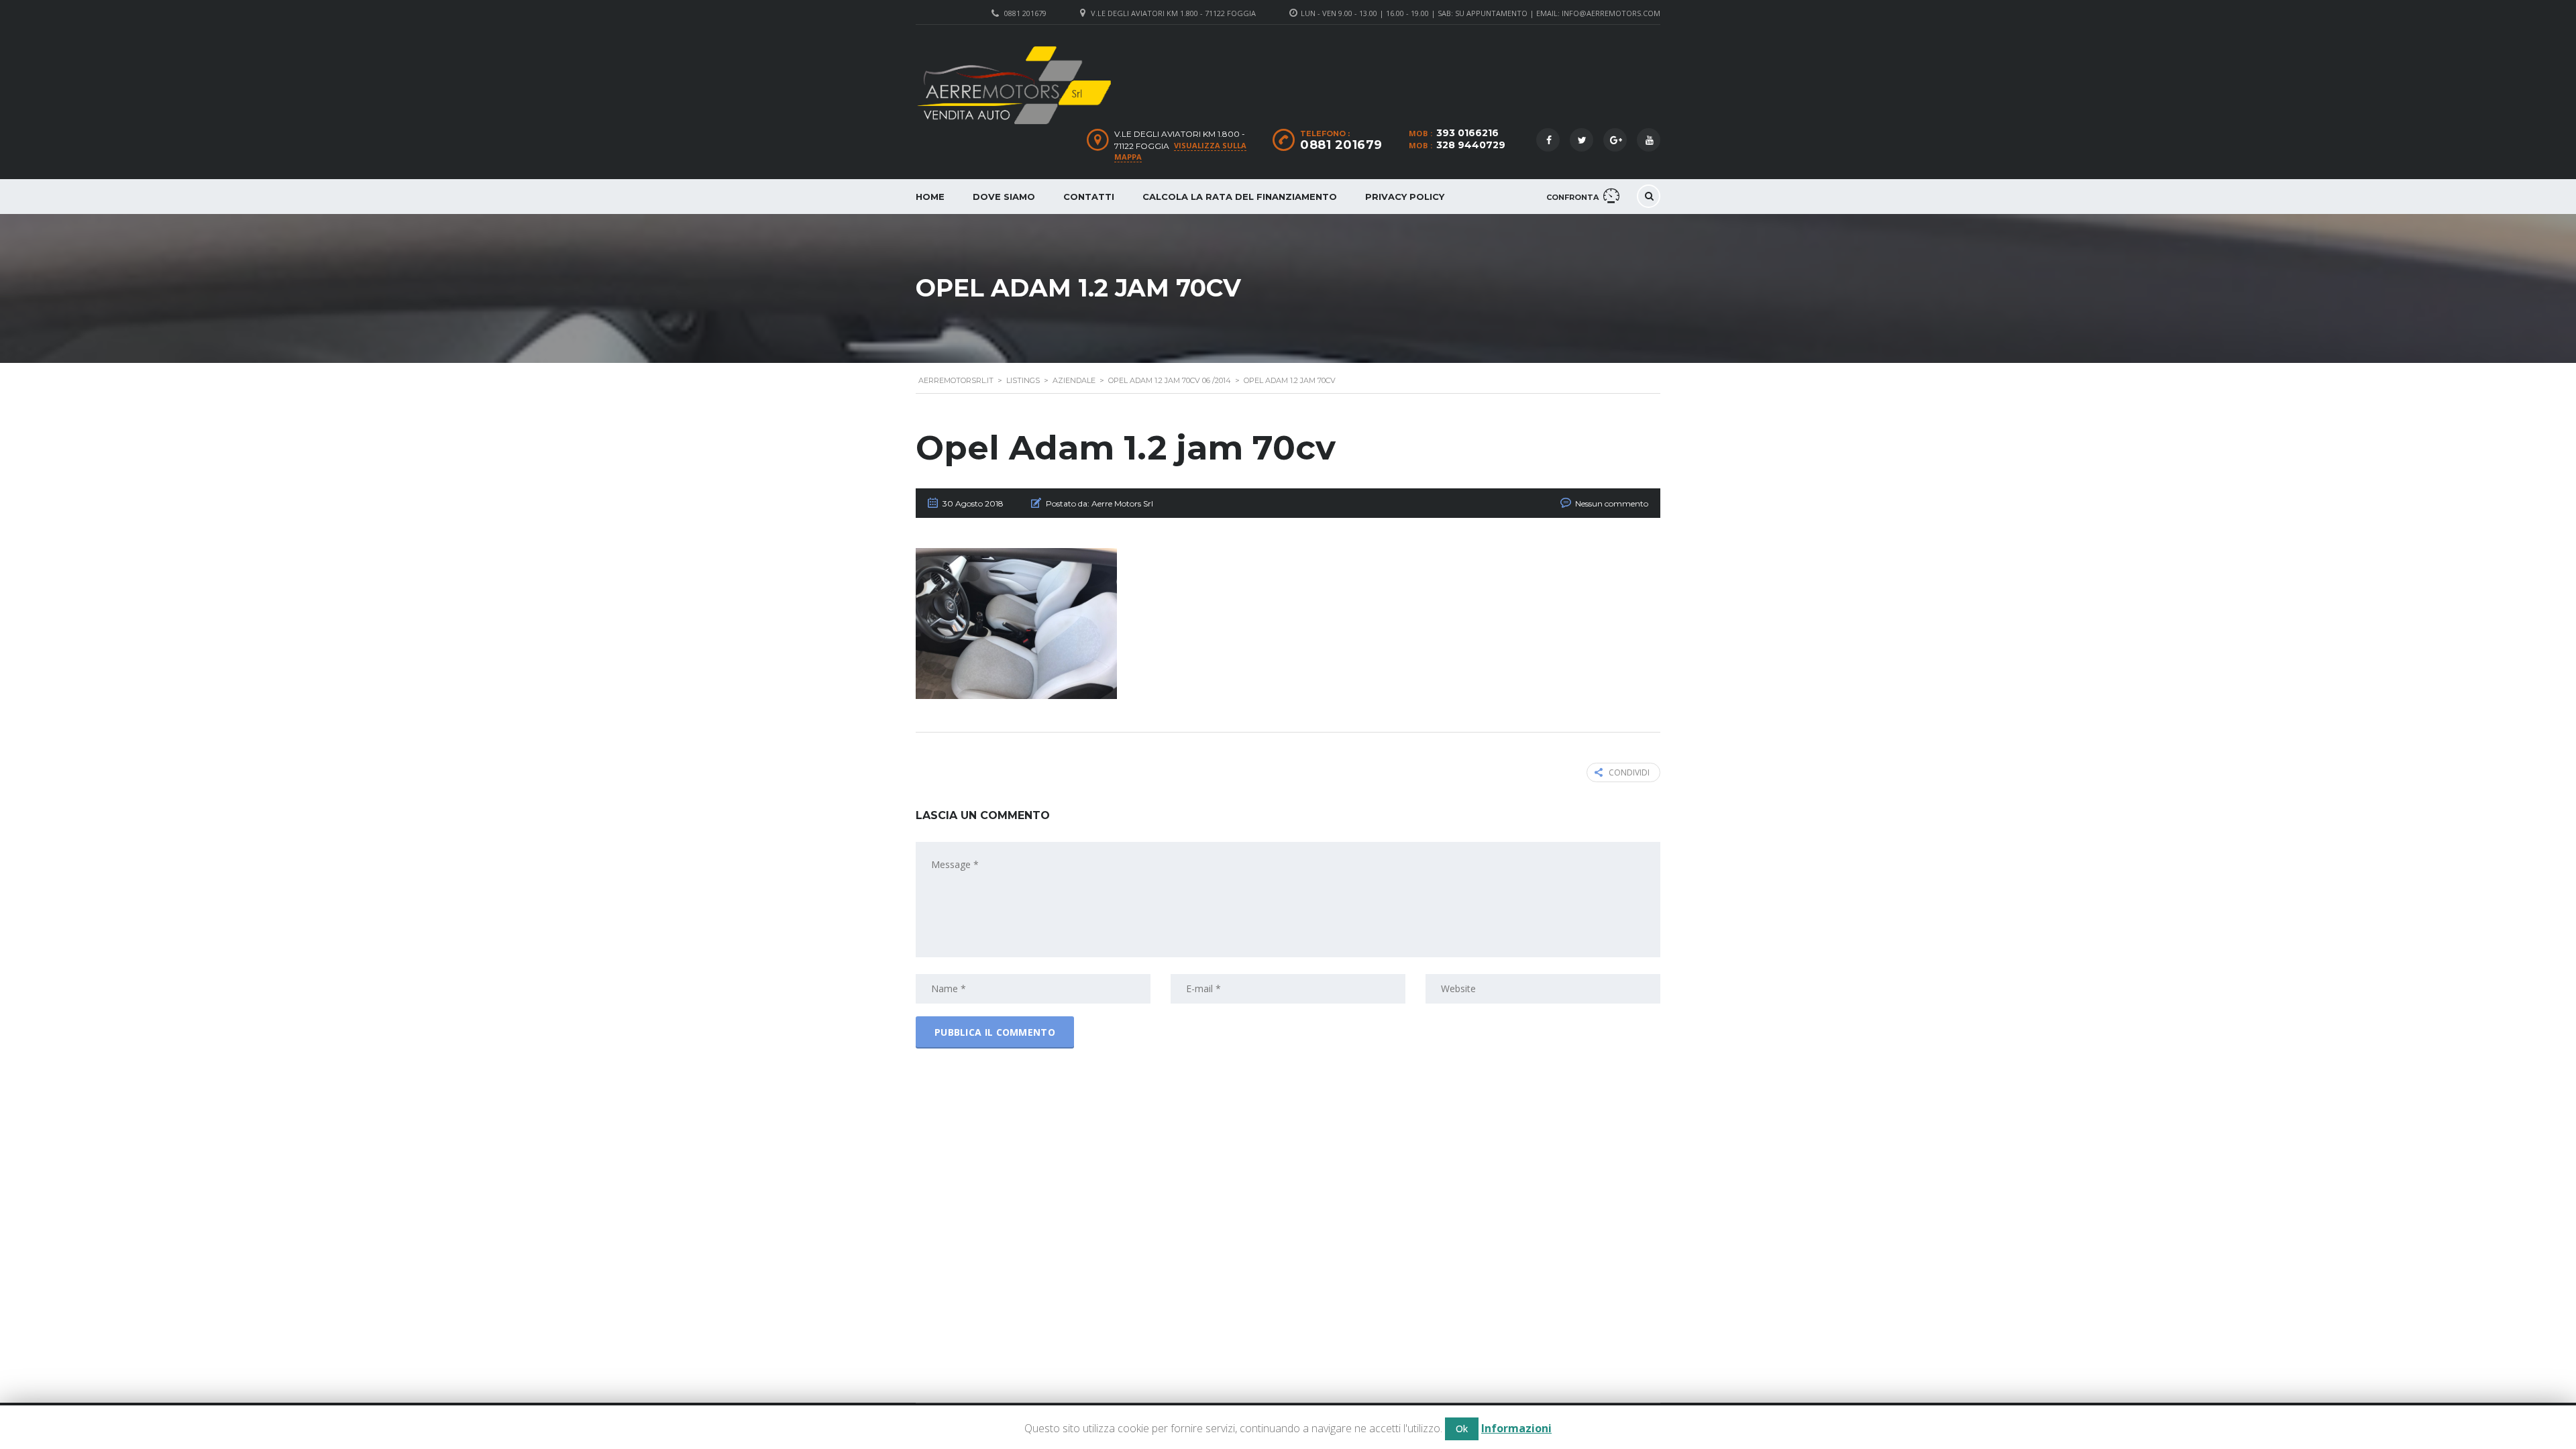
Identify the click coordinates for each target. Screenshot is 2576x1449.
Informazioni (1516, 1428)
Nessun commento (1612, 503)
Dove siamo (1004, 197)
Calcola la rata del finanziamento (1240, 197)
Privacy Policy (1405, 197)
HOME (930, 197)
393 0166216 (1467, 133)
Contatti (1089, 197)
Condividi (1629, 772)
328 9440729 (1471, 145)
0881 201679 (1025, 13)
